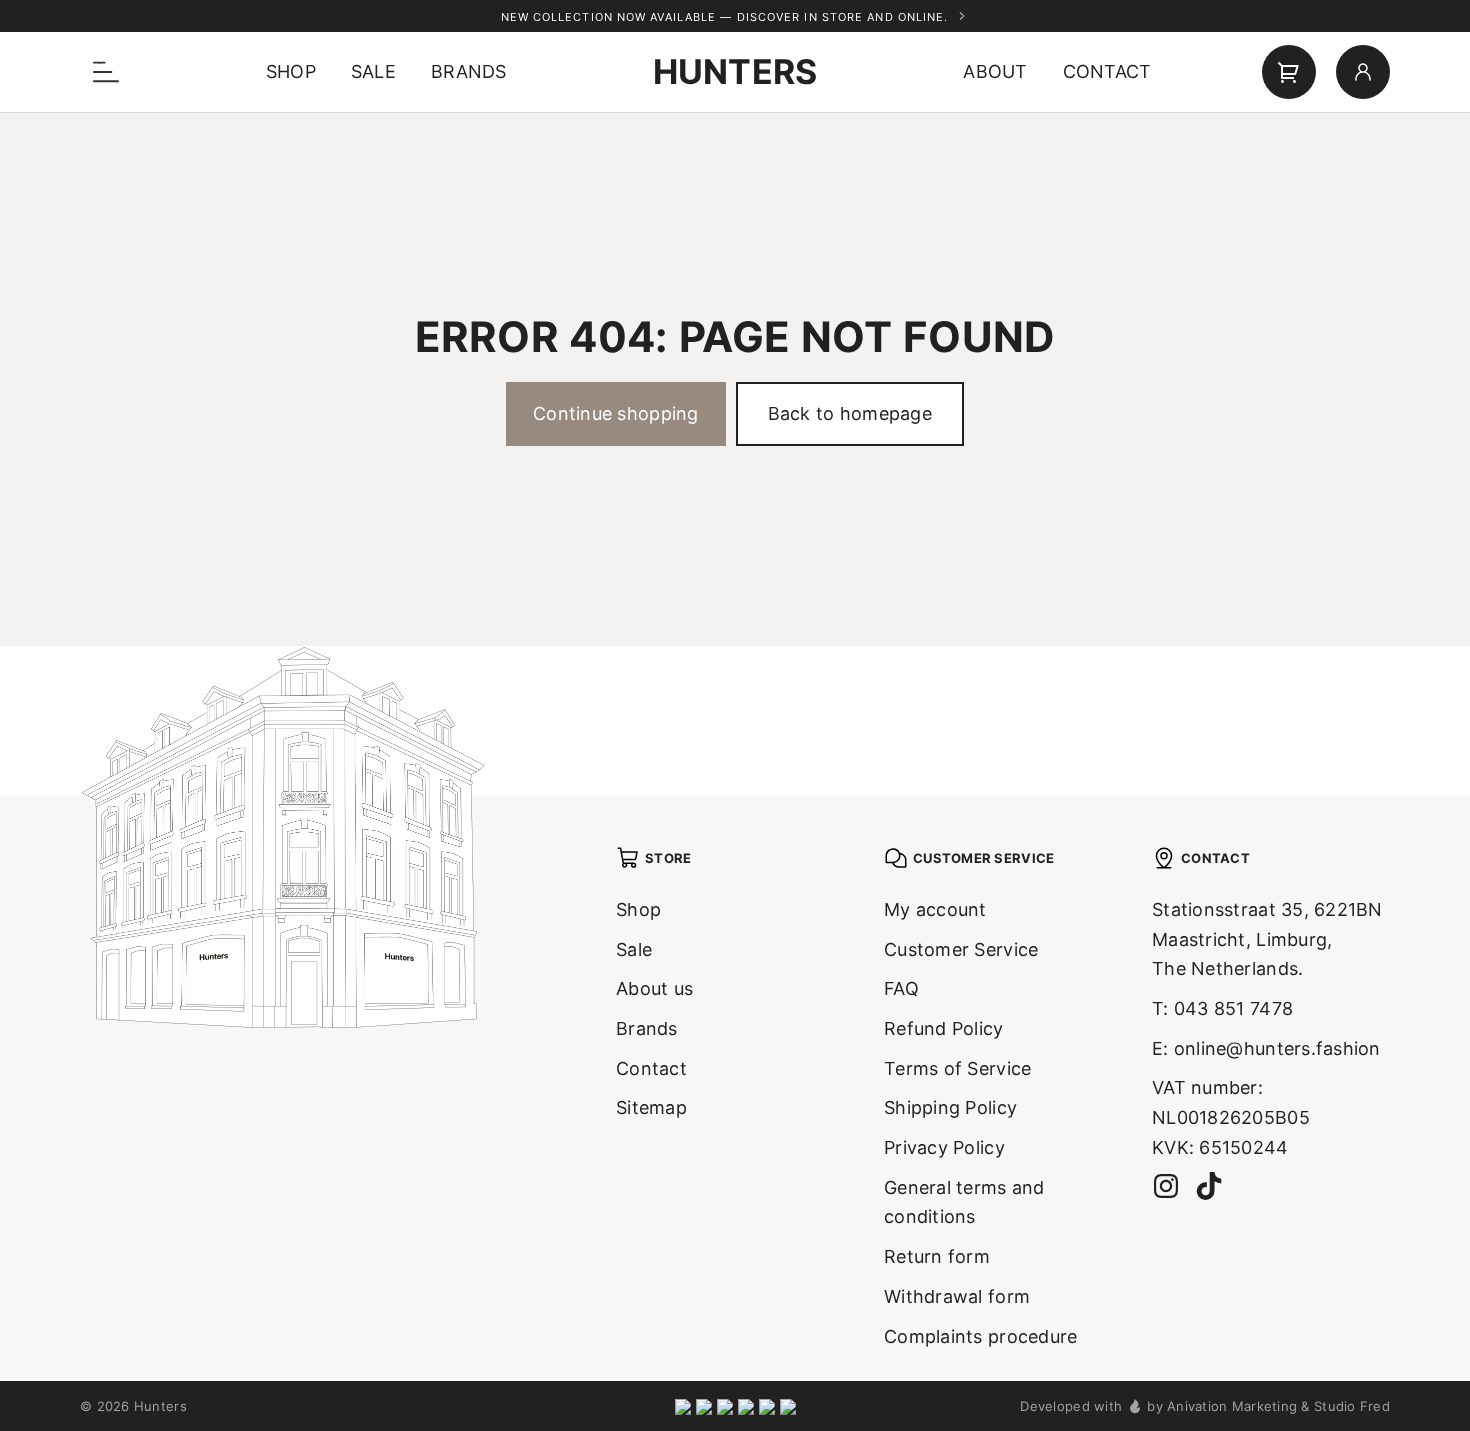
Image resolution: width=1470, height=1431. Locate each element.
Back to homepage (850, 413)
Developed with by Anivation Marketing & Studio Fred (1205, 1406)
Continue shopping (616, 413)
